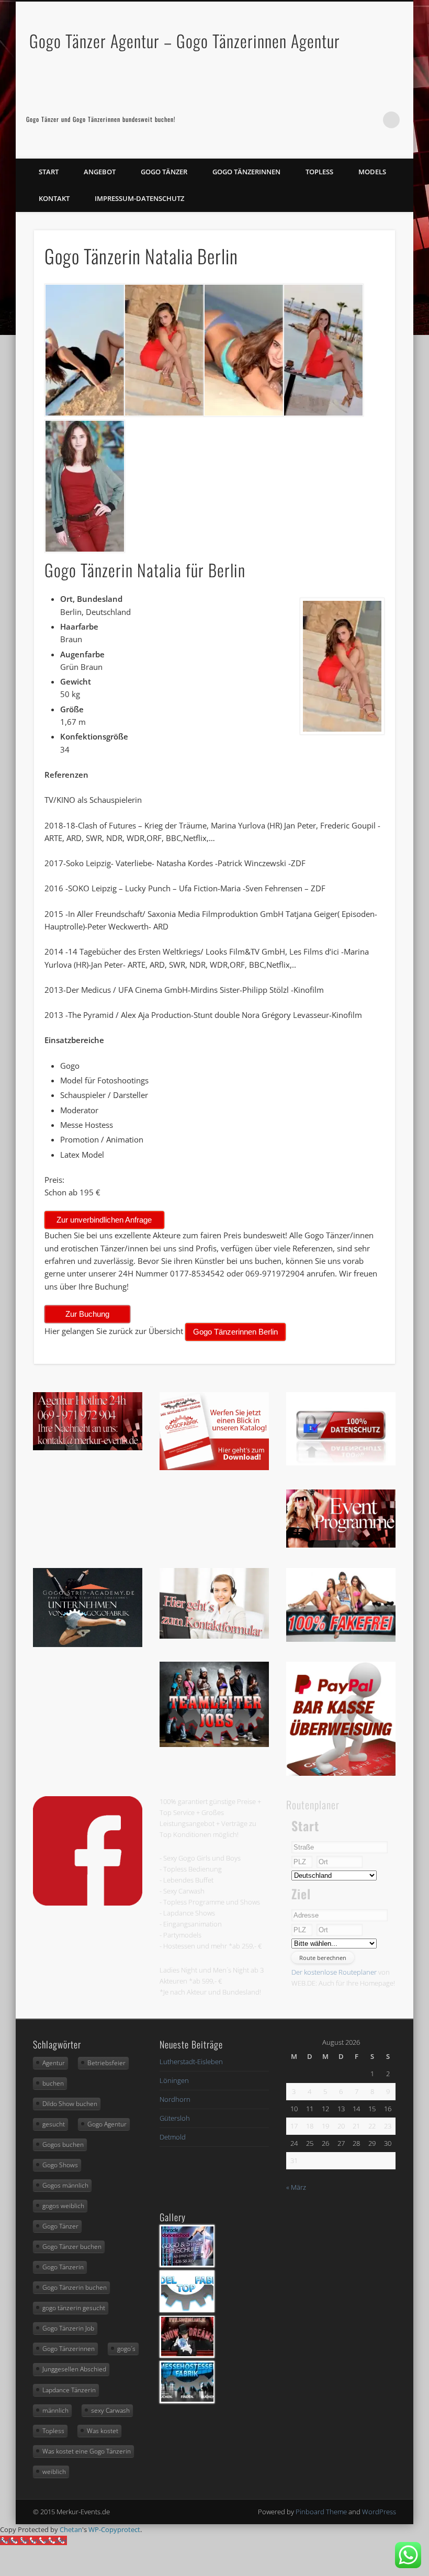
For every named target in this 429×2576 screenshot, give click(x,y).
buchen (53, 2083)
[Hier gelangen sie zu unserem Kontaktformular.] (214, 1636)
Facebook (348, 120)
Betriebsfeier (106, 2063)
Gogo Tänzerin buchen (75, 2287)
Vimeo (370, 120)
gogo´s (126, 2349)
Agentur (54, 2063)
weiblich (54, 2472)
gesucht (54, 2124)
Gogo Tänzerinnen (246, 172)
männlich (55, 2410)
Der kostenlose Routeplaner (334, 1972)
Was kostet (103, 2431)
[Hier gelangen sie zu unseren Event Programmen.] (341, 1545)
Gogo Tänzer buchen (72, 2247)
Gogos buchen (63, 2144)
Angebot (100, 172)
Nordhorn (175, 2099)
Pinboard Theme (321, 2512)
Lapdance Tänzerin (69, 2390)
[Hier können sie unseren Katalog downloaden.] (214, 1468)
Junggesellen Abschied (74, 2369)
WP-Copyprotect (114, 2529)
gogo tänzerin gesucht (74, 2308)
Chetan (71, 2529)
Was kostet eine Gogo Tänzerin (87, 2451)
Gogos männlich (65, 2185)
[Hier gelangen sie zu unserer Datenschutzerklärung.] (341, 1463)
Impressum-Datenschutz (139, 198)
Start (49, 172)
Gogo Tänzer (164, 172)
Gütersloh (175, 2118)
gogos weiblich (63, 2206)
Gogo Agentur (107, 2124)
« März (296, 2187)
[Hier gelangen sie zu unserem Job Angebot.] (214, 1744)
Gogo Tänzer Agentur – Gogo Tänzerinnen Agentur (185, 41)
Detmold (173, 2137)
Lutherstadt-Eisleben (191, 2062)
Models (372, 172)
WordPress (379, 2512)
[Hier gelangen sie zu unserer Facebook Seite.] (88, 1903)
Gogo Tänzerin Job (68, 2328)
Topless (319, 172)
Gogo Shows (60, 2165)
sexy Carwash (110, 2410)
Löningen (174, 2080)
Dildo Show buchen (70, 2104)
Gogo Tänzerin (63, 2267)
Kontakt (54, 198)
